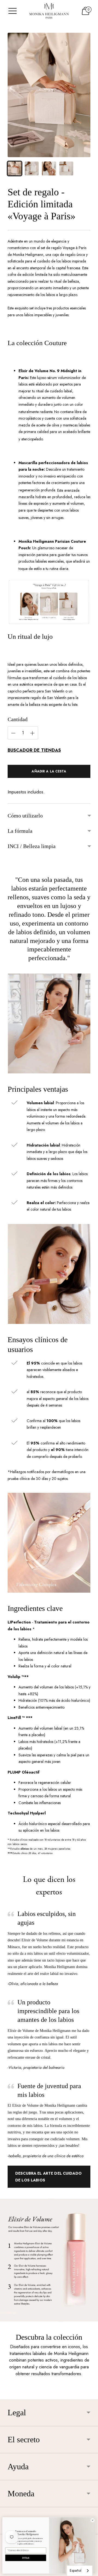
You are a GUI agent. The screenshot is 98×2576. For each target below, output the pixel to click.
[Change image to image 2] (32, 168)
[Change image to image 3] (49, 168)
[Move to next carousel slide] (90, 2395)
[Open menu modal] (13, 11)
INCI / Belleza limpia (32, 846)
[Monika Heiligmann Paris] (49, 11)
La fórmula (20, 831)
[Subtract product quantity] (32, 733)
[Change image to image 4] (66, 168)
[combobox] (80, 2571)
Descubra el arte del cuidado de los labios (48, 2177)
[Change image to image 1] (15, 168)
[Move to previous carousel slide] (8, 2395)
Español (76, 2570)
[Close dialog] (92, 2520)
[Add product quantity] (13, 733)
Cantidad (18, 719)
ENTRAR (26, 2558)
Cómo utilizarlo (25, 816)
